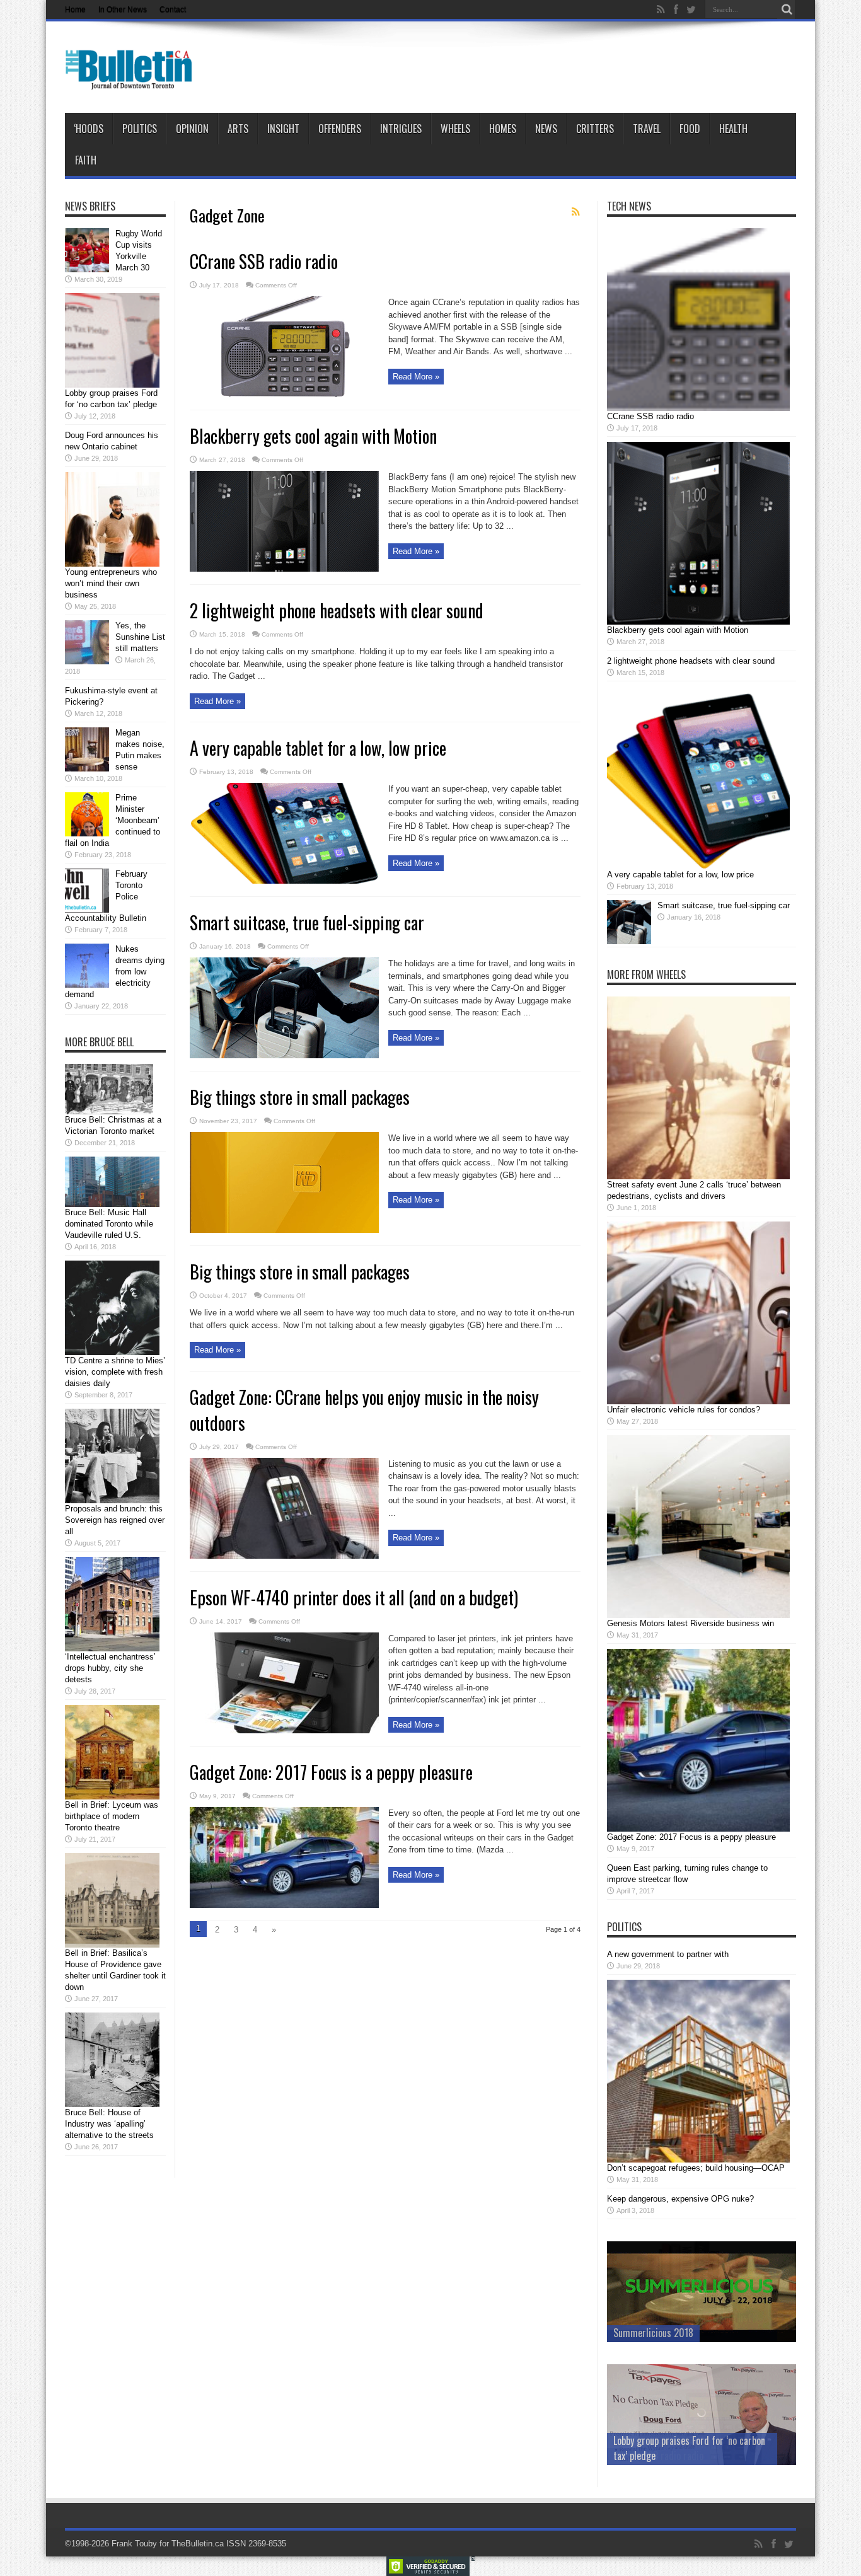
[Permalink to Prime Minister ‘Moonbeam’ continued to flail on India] (87, 834)
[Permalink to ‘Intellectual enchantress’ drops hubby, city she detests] (112, 1649)
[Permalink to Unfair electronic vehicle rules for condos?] (698, 1401)
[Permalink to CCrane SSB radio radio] (284, 394)
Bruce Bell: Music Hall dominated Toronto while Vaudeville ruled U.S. (109, 1224)
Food (690, 129)
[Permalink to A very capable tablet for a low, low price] (284, 881)
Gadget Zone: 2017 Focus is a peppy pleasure (331, 1772)
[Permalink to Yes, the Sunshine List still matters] (87, 661)
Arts (238, 129)
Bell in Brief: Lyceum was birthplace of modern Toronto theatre (112, 1816)
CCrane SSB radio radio (264, 261)
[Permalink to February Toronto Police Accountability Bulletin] (87, 910)
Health (733, 129)
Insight (283, 129)
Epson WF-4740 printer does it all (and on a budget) (354, 1597)
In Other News (123, 9)
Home (75, 9)
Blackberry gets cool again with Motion (313, 436)
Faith (86, 160)
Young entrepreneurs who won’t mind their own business (111, 583)
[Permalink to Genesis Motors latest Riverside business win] (698, 1615)
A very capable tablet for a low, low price (318, 748)
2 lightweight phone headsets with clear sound (337, 610)
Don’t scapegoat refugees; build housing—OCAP (696, 2168)
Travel (647, 129)
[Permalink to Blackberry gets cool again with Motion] (284, 569)
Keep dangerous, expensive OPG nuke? (680, 2199)
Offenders (340, 129)
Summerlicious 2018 (653, 2333)
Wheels (455, 129)
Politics (140, 129)
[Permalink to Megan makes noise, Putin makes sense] (87, 769)
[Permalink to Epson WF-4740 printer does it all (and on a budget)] (284, 1730)
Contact (173, 9)
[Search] (787, 9)
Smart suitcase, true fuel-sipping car (307, 922)
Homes (503, 129)
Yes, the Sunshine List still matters (140, 637)
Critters (595, 129)
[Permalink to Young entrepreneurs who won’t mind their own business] (112, 564)
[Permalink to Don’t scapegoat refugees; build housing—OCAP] (698, 2160)
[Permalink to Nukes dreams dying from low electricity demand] (87, 985)
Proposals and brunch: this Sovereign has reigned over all (115, 1520)
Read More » (416, 377)
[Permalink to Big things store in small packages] (284, 1230)
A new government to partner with (668, 1954)
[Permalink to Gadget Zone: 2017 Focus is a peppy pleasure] (284, 1905)
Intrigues (401, 129)
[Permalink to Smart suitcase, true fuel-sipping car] (284, 1055)
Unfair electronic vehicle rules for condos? (684, 1410)
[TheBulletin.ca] (133, 81)
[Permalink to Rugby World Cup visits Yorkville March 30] (87, 269)
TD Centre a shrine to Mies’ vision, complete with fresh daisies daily (115, 1372)
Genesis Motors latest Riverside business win (691, 1623)
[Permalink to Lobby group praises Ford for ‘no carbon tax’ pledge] (112, 385)
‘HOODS (89, 129)
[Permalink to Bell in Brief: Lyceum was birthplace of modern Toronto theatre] (112, 1797)
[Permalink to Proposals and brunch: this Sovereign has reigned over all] (112, 1500)
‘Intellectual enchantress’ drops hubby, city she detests (110, 1668)
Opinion (192, 129)
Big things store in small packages (300, 1097)
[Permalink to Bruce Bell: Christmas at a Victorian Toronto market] (109, 1112)
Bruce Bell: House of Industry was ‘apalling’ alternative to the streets (109, 2124)
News (546, 129)
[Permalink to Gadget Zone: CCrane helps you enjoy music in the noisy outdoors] (284, 1556)
